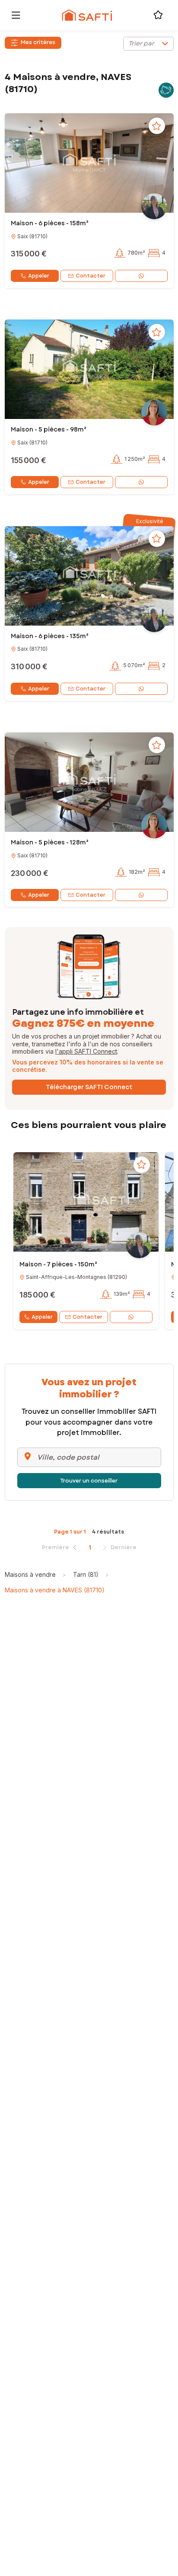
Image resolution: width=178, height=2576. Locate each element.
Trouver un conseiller (89, 1481)
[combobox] (148, 44)
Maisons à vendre (30, 1574)
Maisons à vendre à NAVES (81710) (55, 1590)
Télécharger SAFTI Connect (89, 1087)
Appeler (39, 276)
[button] (89, 163)
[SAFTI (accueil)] (87, 15)
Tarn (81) (86, 1574)
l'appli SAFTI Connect (86, 1051)
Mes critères (38, 42)
